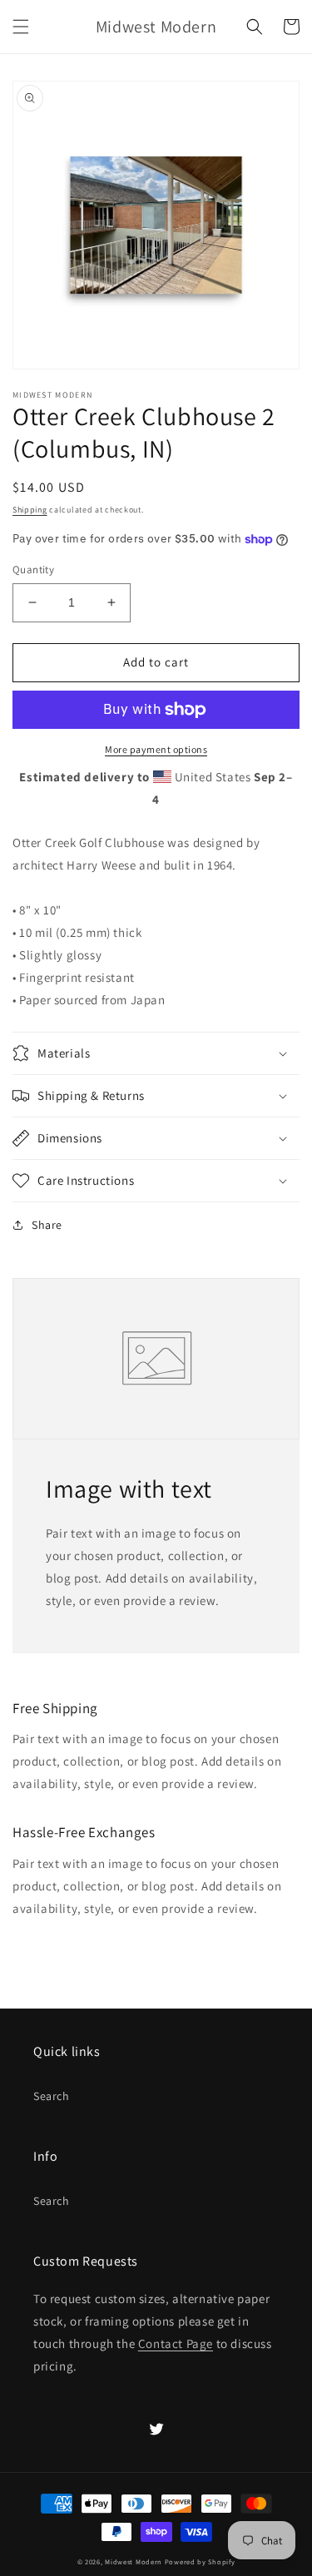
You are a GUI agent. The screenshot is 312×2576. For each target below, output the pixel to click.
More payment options (156, 749)
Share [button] (47, 1225)
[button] (21, 27)
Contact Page (176, 2343)
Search (52, 2096)
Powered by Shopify (200, 2561)
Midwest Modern (134, 2561)
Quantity (33, 570)
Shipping (30, 510)
